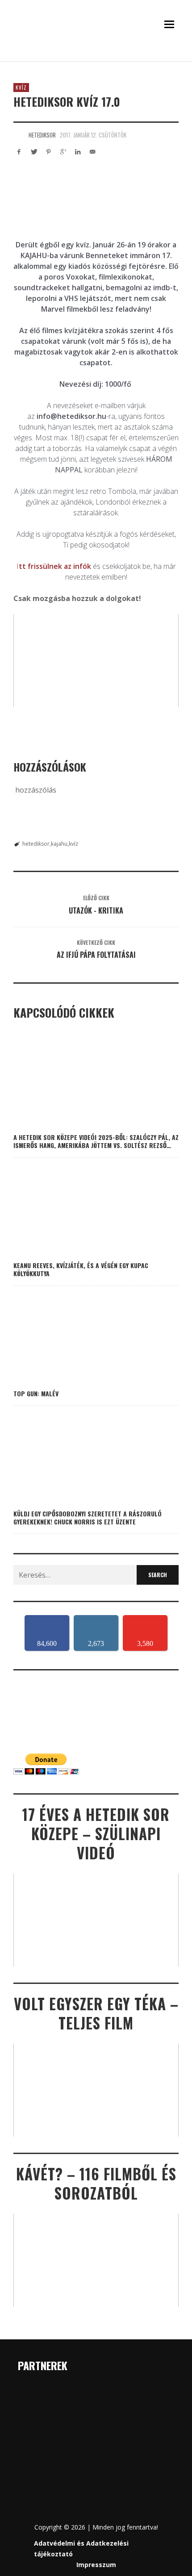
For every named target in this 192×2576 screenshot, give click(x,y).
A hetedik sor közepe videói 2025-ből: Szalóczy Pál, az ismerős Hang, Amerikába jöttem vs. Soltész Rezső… (96, 1141)
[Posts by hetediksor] (19, 135)
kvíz (73, 844)
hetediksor (42, 135)
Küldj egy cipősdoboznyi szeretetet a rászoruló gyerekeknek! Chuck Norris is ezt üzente (88, 1518)
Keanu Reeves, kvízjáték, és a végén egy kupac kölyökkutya (81, 1269)
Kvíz (21, 88)
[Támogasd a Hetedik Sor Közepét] (96, 57)
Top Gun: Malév (36, 1393)
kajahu (59, 844)
